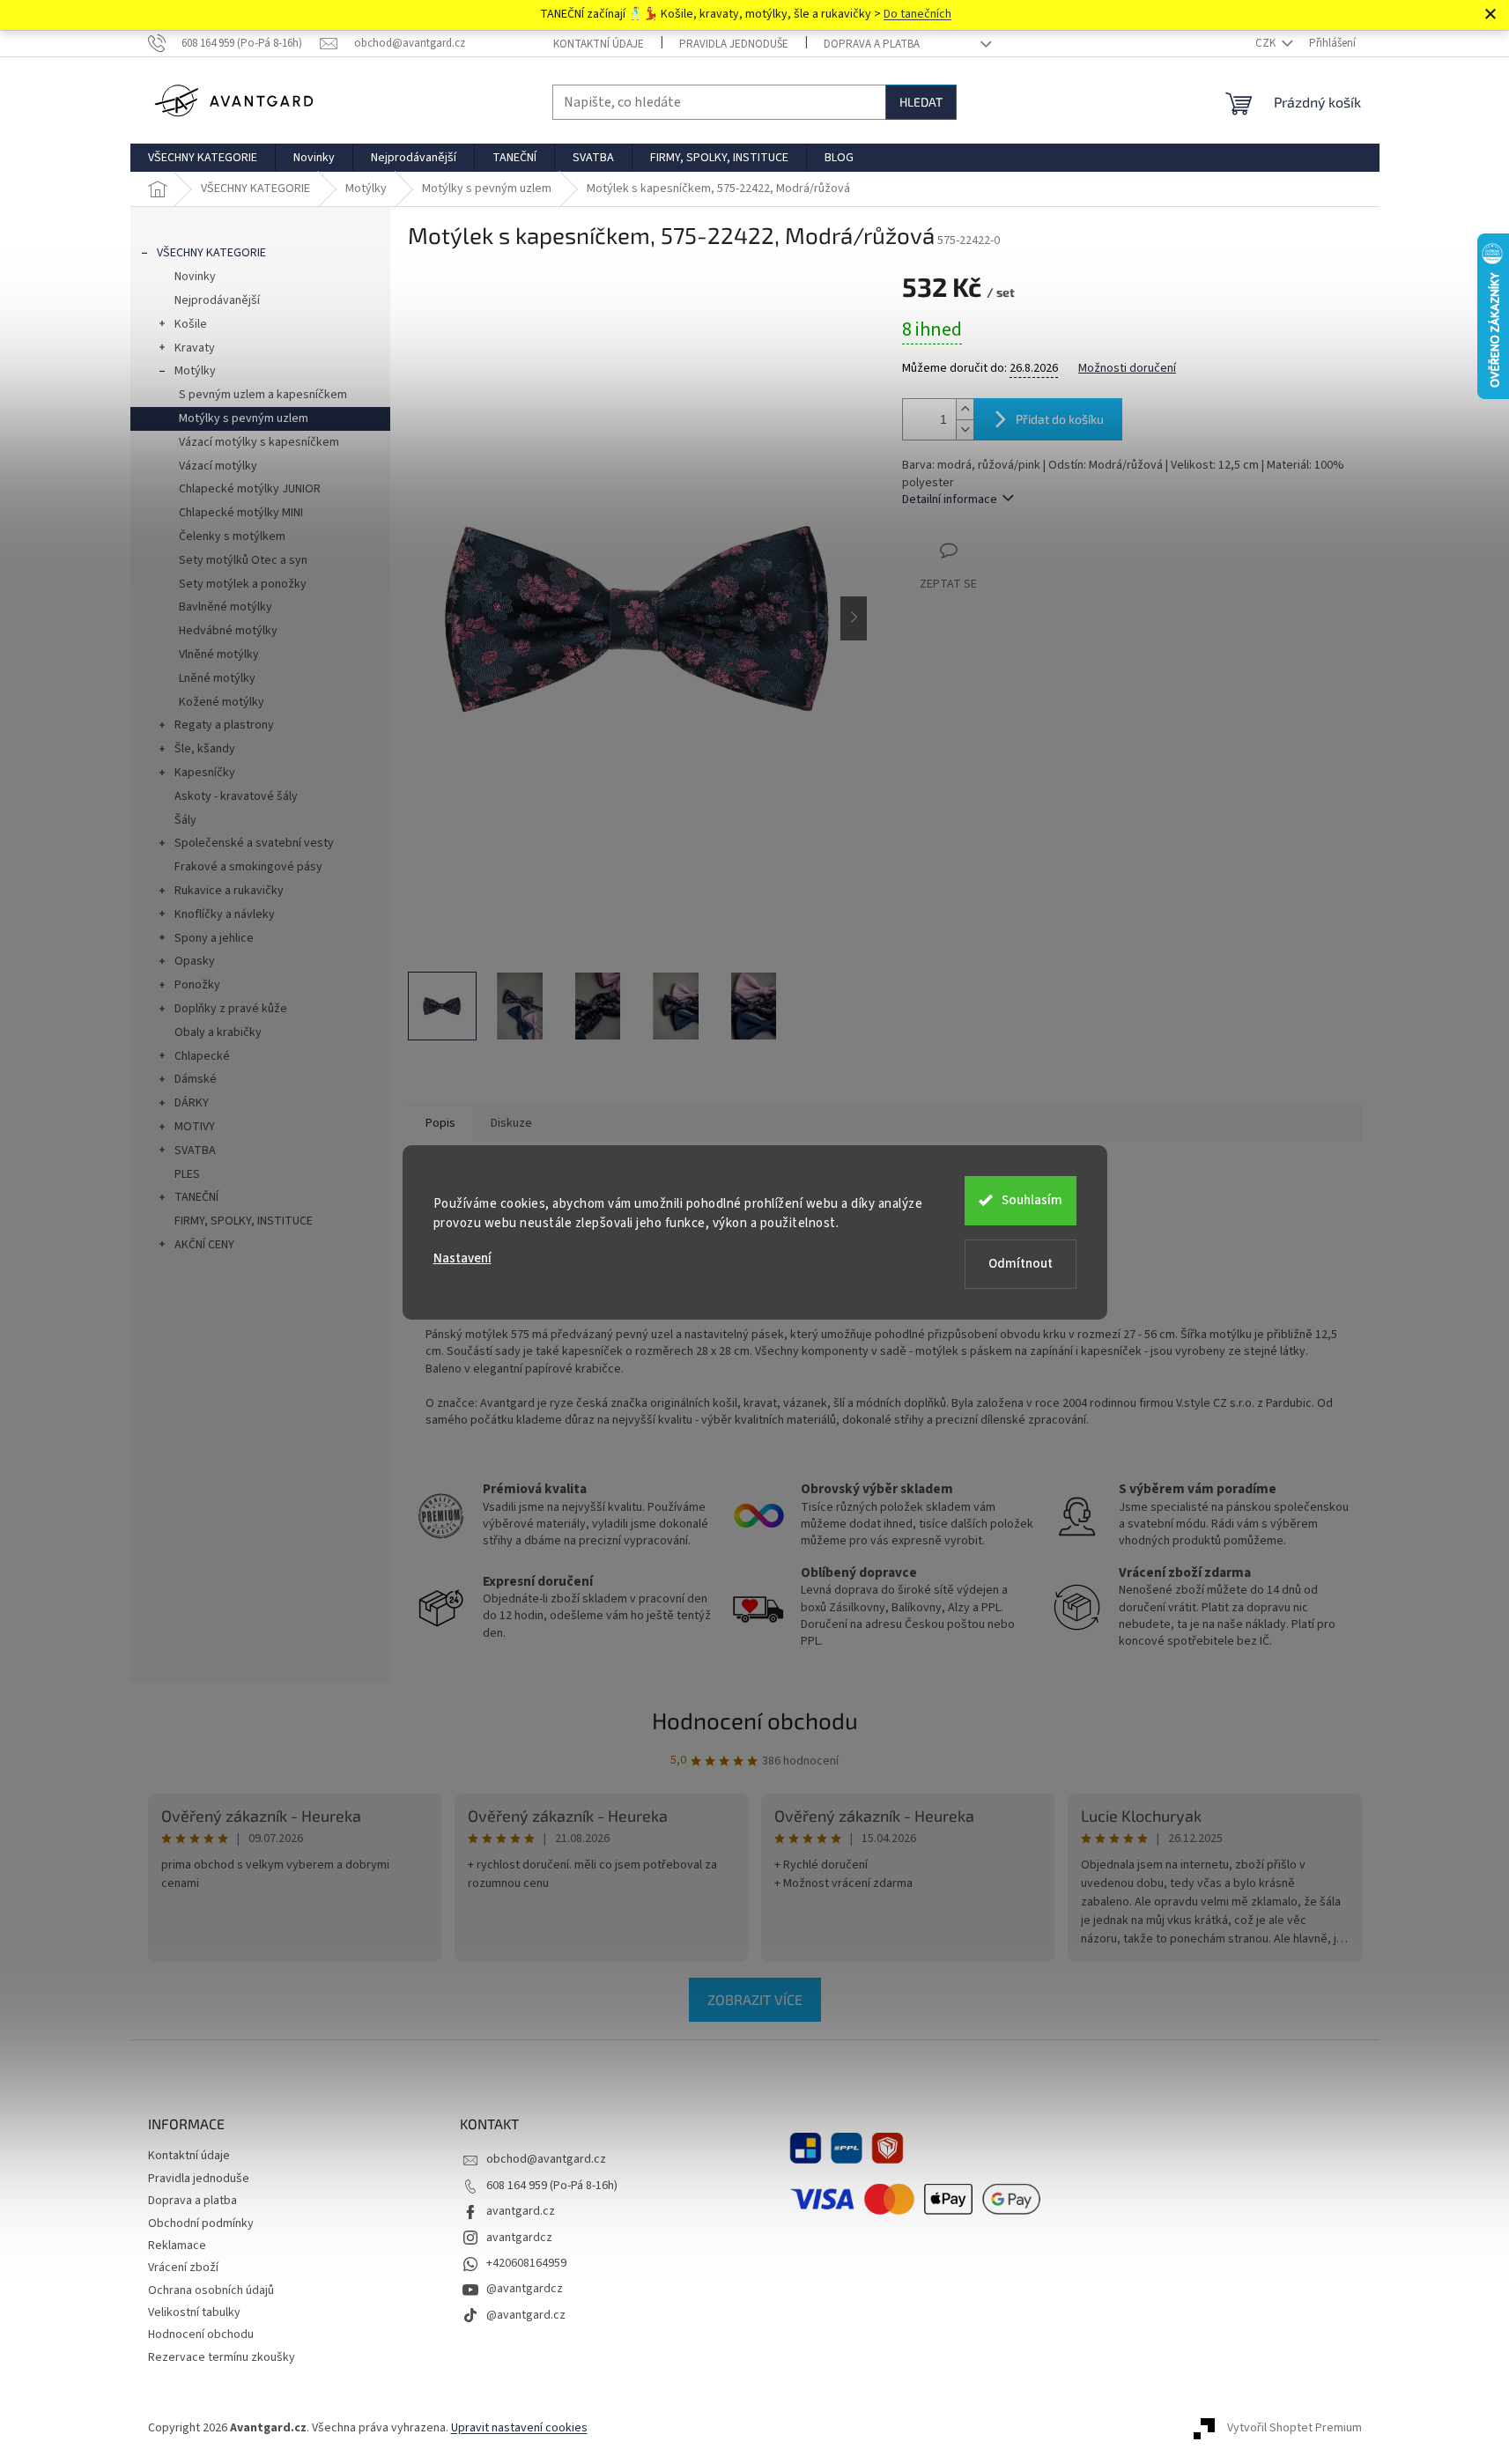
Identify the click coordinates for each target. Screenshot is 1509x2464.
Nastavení (462, 1258)
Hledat (921, 102)
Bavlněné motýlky (226, 607)
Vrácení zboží (183, 2268)
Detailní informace (950, 499)
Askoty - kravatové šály (236, 796)
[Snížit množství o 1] (965, 429)
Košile (191, 324)
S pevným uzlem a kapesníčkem (263, 395)
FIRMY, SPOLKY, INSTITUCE (244, 1221)
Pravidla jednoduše (734, 44)
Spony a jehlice (214, 938)
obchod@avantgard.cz (546, 2159)
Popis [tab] (440, 1123)
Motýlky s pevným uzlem (244, 418)
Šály (185, 820)
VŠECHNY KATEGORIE (211, 253)
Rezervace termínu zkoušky (222, 2357)
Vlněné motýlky (219, 655)
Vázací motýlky (218, 466)
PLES (187, 1174)
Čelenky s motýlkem (232, 536)
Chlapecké (202, 1056)
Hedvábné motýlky (228, 631)
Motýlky (195, 371)
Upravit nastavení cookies (519, 2428)
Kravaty (195, 348)
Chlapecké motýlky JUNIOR (250, 489)
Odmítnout (1021, 1264)
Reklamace (177, 2246)
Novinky (195, 277)
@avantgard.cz (526, 2315)
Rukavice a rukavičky (229, 891)
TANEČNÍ (196, 1197)
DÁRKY (192, 1103)
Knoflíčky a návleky (225, 914)
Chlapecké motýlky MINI (241, 513)
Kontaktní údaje (599, 44)
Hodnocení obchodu (755, 1720)
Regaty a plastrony (224, 725)
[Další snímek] (854, 618)
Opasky (195, 961)
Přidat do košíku (1060, 419)
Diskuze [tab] (511, 1123)
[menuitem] (203, 158)
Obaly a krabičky (218, 1032)
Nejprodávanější (217, 300)
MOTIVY (195, 1127)
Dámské (196, 1079)
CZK (1267, 43)
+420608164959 (526, 2263)
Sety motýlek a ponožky (243, 584)
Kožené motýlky (222, 702)
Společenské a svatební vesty (254, 843)
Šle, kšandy (205, 749)
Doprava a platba (872, 44)
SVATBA (195, 1151)
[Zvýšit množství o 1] (965, 409)
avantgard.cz (521, 2211)
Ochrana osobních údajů (211, 2290)
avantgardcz (519, 2238)
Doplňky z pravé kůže (231, 1009)
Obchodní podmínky (201, 2224)
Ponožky (197, 985)
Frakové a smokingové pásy (248, 867)
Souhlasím (1032, 1200)
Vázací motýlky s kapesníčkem (259, 442)
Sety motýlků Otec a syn (243, 560)
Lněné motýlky (217, 678)
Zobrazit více (755, 1999)
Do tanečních (917, 14)
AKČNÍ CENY (204, 1245)
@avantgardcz (525, 2289)
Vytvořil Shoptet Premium (1294, 2428)
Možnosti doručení (1127, 369)
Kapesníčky (205, 773)
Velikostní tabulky (194, 2312)
